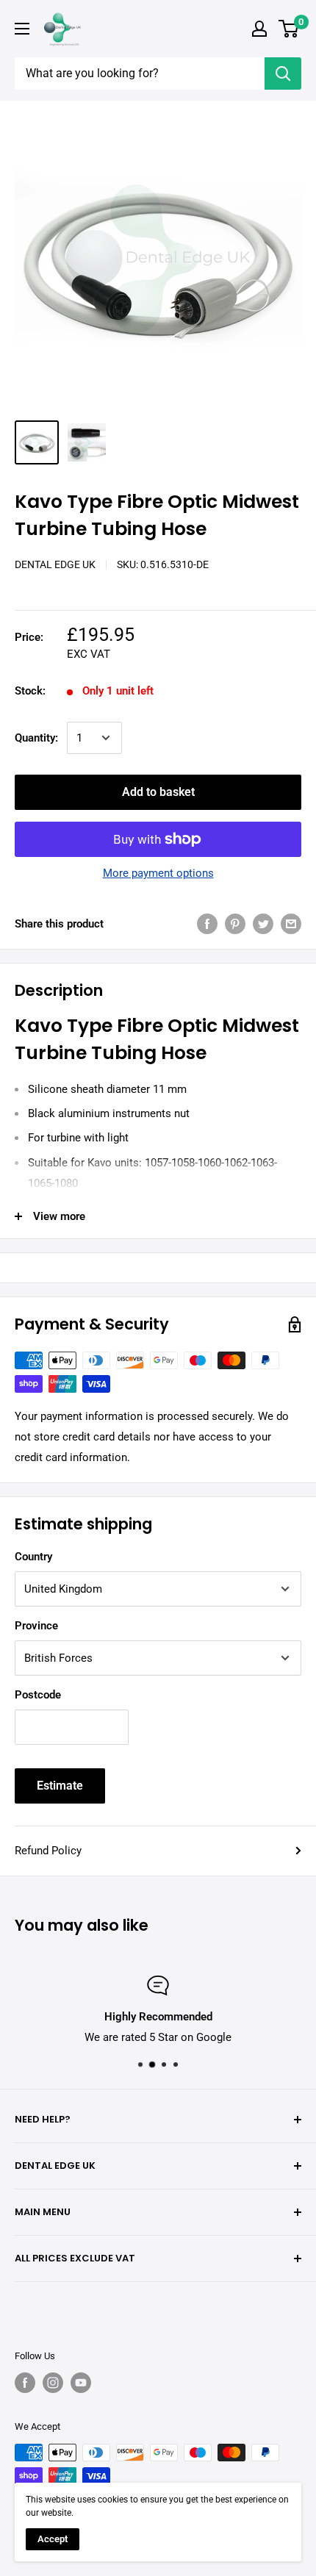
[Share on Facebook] (207, 923)
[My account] (259, 29)
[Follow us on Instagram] (53, 2383)
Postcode (38, 1695)
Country (33, 1557)
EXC (77, 654)
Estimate (60, 1786)
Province (36, 1626)
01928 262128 (125, 2037)
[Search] (283, 73)
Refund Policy (48, 1851)
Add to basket (158, 792)
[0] (289, 29)
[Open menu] (22, 29)
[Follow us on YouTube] (81, 2383)
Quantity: (36, 738)
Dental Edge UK (55, 564)
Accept (53, 2539)
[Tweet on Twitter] (263, 923)
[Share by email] (291, 923)
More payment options (158, 873)
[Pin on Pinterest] (235, 923)
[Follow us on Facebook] (25, 2383)
